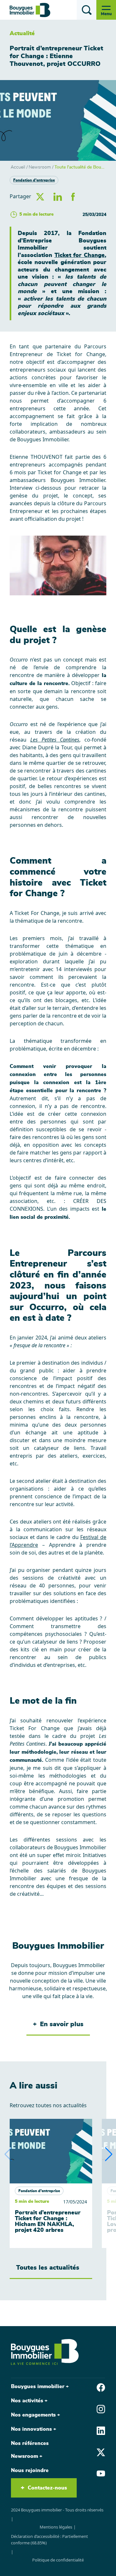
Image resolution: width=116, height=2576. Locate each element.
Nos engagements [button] (33, 2415)
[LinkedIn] (101, 2430)
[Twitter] (101, 2452)
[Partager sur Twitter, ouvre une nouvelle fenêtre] (40, 196)
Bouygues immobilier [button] (38, 2386)
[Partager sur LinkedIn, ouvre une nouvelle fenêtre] (58, 196)
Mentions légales (56, 2527)
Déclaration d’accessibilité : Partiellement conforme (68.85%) (49, 2540)
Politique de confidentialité (58, 2560)
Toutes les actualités (48, 2268)
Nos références (30, 2443)
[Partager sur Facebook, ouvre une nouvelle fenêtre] (73, 196)
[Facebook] (101, 2387)
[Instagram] (101, 2408)
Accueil (18, 167)
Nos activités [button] (27, 2401)
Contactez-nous (47, 2488)
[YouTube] (101, 2473)
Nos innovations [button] (31, 2429)
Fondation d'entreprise (34, 180)
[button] (109, 2154)
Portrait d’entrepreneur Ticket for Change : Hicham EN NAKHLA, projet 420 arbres (48, 2222)
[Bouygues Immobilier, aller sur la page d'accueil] (30, 10)
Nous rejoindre (30, 2470)
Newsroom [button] (24, 2456)
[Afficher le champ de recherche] (87, 10)
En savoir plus (62, 2024)
